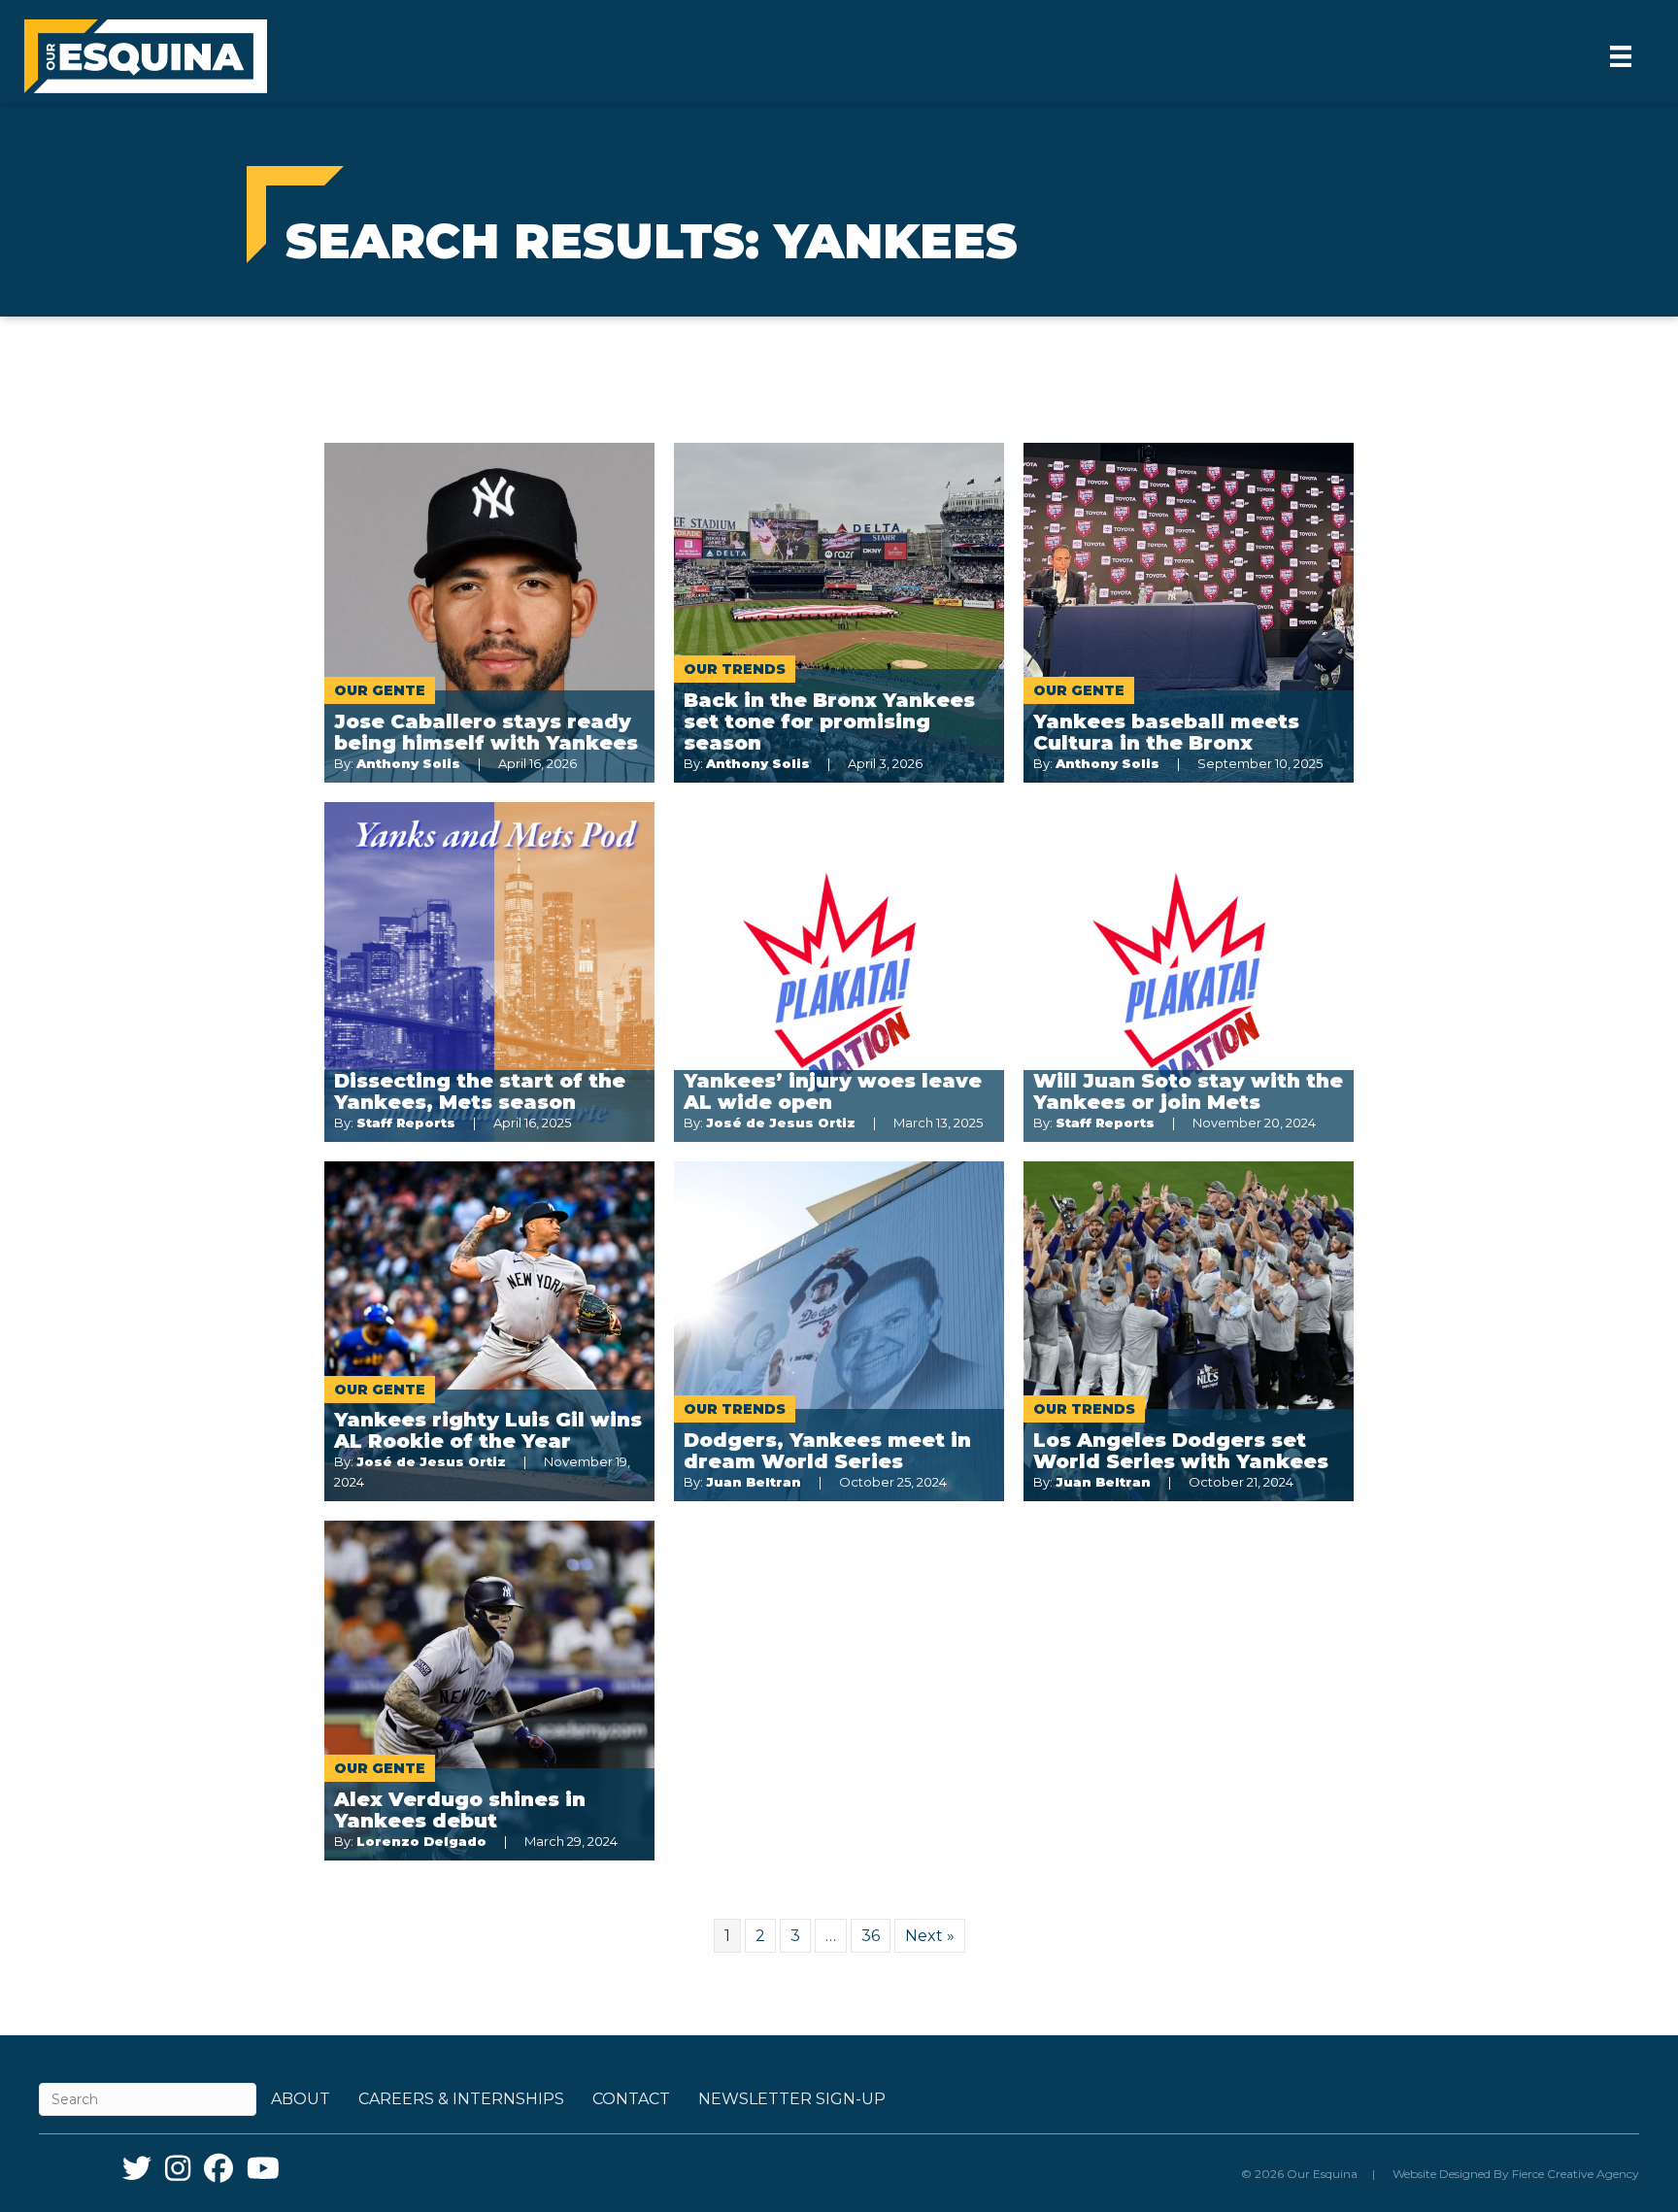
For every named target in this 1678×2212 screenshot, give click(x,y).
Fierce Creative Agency (1576, 2174)
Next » (930, 1936)
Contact (631, 2099)
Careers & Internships (461, 2099)
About (301, 2099)
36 (871, 1936)
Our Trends (735, 669)
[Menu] (1621, 56)
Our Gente (380, 690)
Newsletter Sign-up (792, 2099)
